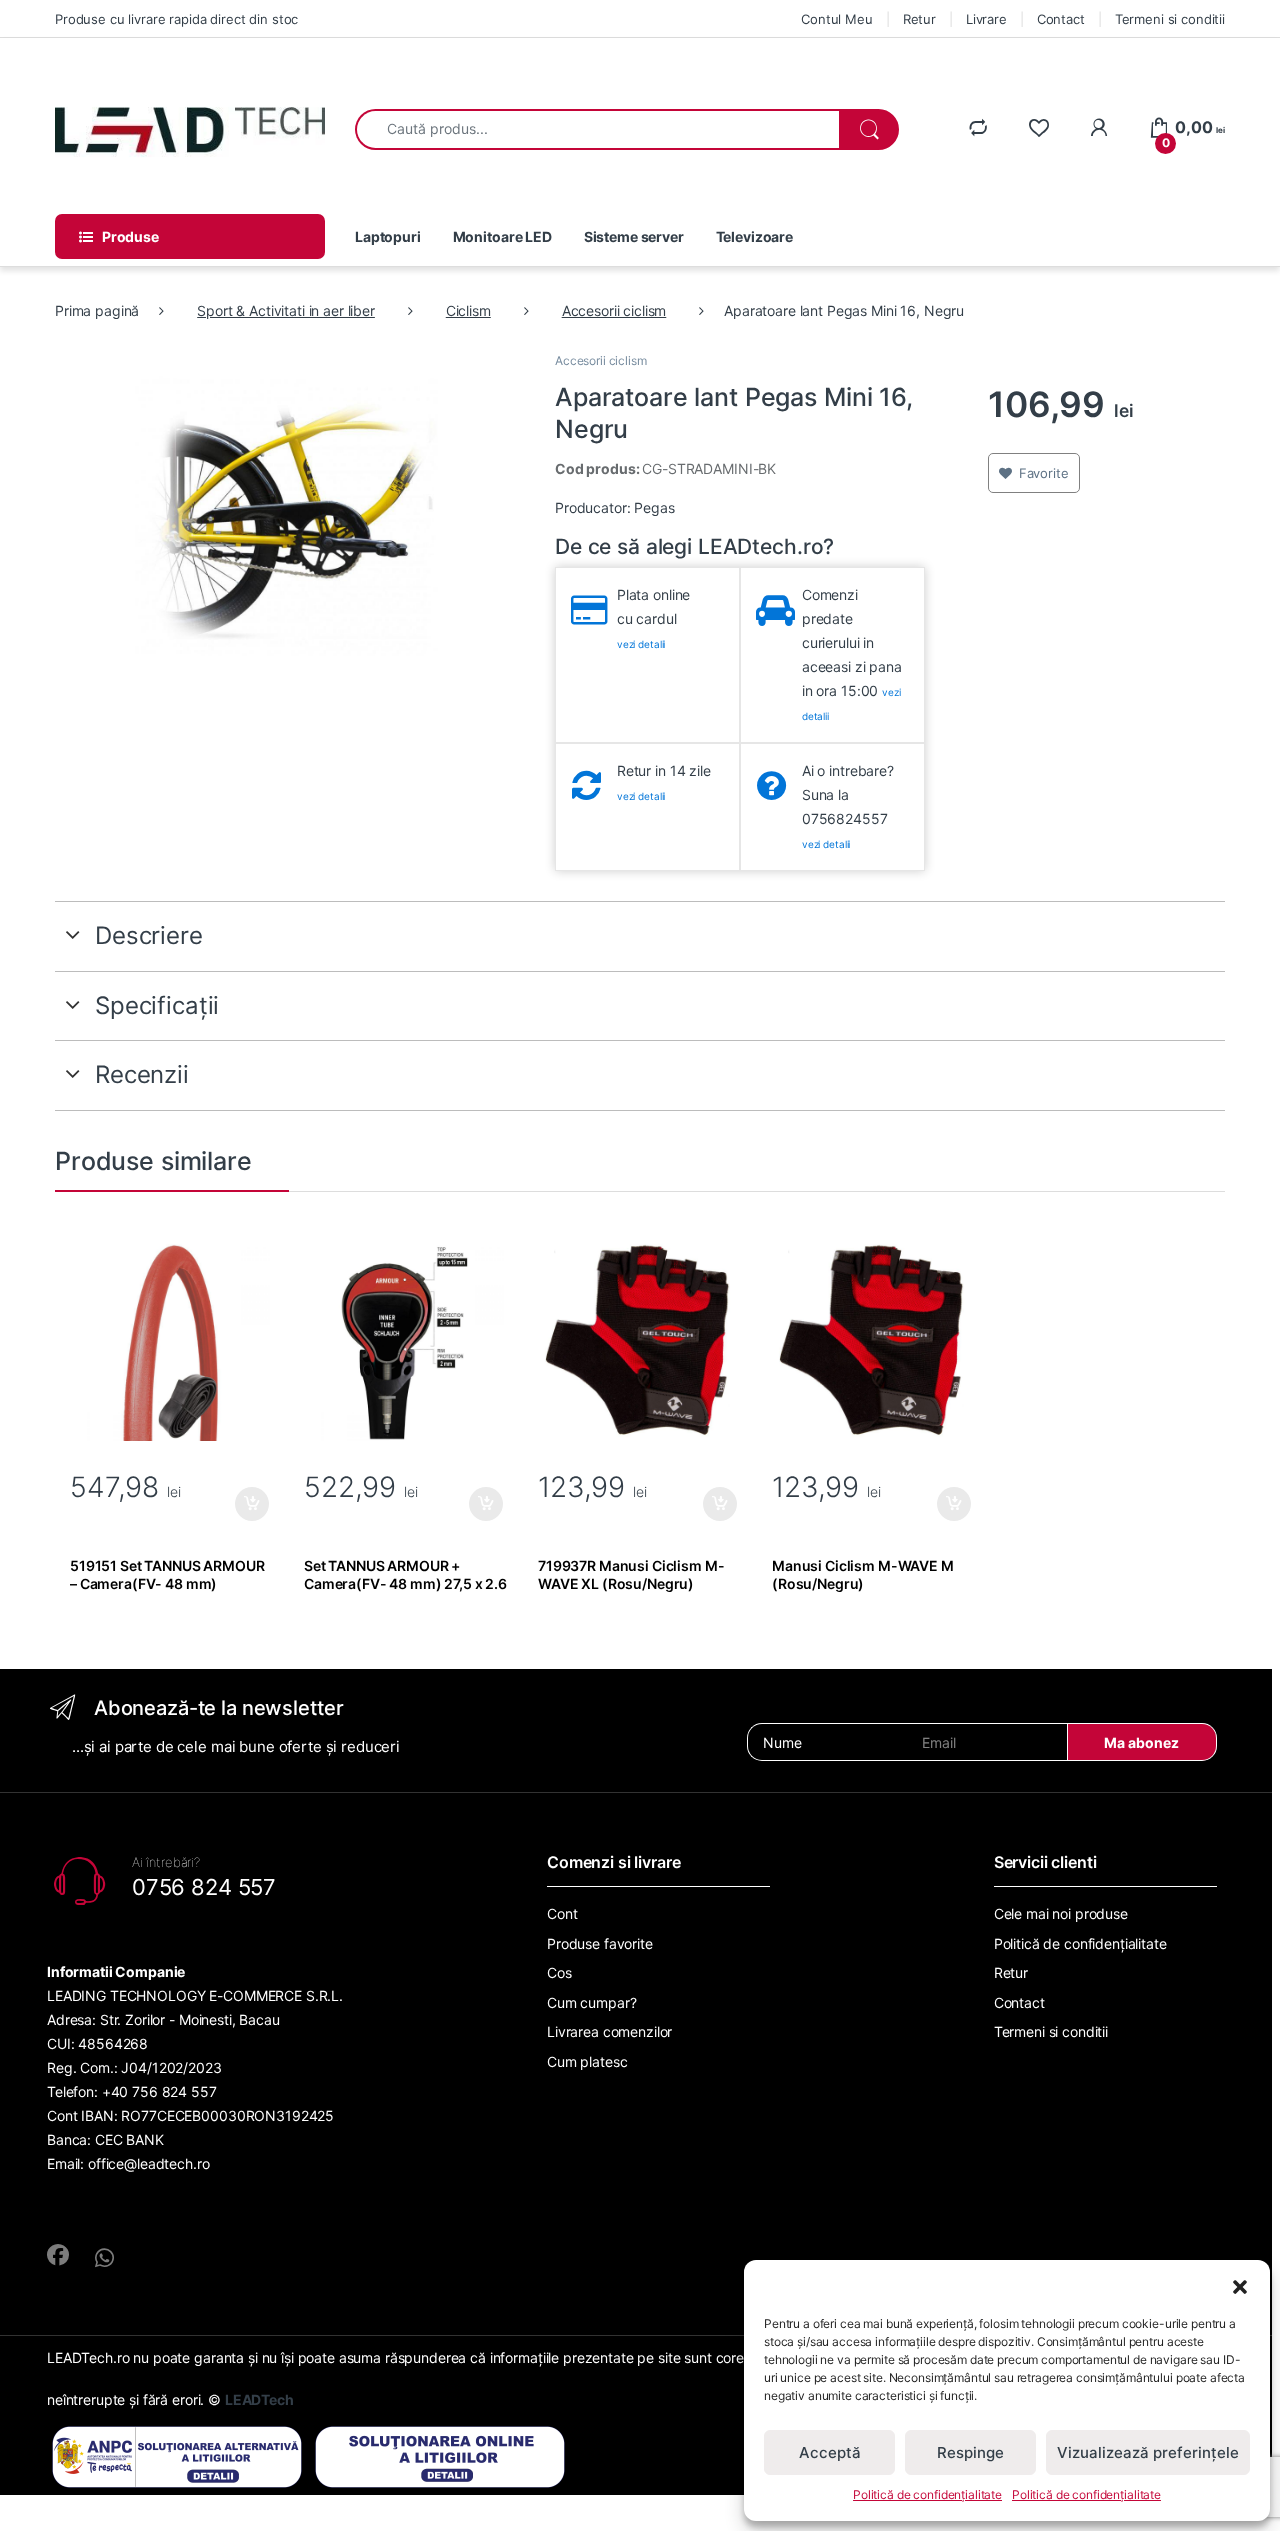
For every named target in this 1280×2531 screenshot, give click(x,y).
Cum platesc (587, 2061)
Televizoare (754, 236)
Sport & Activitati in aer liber (286, 310)
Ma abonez (1141, 1742)
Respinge (970, 2452)
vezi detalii (641, 644)
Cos (559, 1972)
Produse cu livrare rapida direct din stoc (176, 19)
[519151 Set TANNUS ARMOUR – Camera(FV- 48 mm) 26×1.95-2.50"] (172, 1341)
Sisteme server (634, 236)
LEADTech (259, 2399)
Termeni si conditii (1170, 19)
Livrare (986, 19)
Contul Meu (837, 19)
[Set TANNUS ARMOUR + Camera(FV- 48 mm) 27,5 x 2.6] (406, 1341)
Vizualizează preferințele (1148, 2452)
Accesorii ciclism (614, 310)
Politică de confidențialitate (927, 2494)
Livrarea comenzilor (609, 2031)
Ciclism (468, 310)
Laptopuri (388, 236)
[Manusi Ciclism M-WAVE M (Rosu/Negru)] (874, 1341)
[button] (1240, 2285)
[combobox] (597, 129)
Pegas (654, 507)
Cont (562, 1913)
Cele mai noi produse (1061, 1913)
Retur (919, 19)
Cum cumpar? (591, 2002)
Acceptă (830, 2452)
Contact (1061, 19)
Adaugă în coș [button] (244, 1504)
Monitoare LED (502, 236)
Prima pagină (97, 310)
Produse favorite (600, 1943)
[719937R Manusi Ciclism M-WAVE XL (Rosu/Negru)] (640, 1341)
